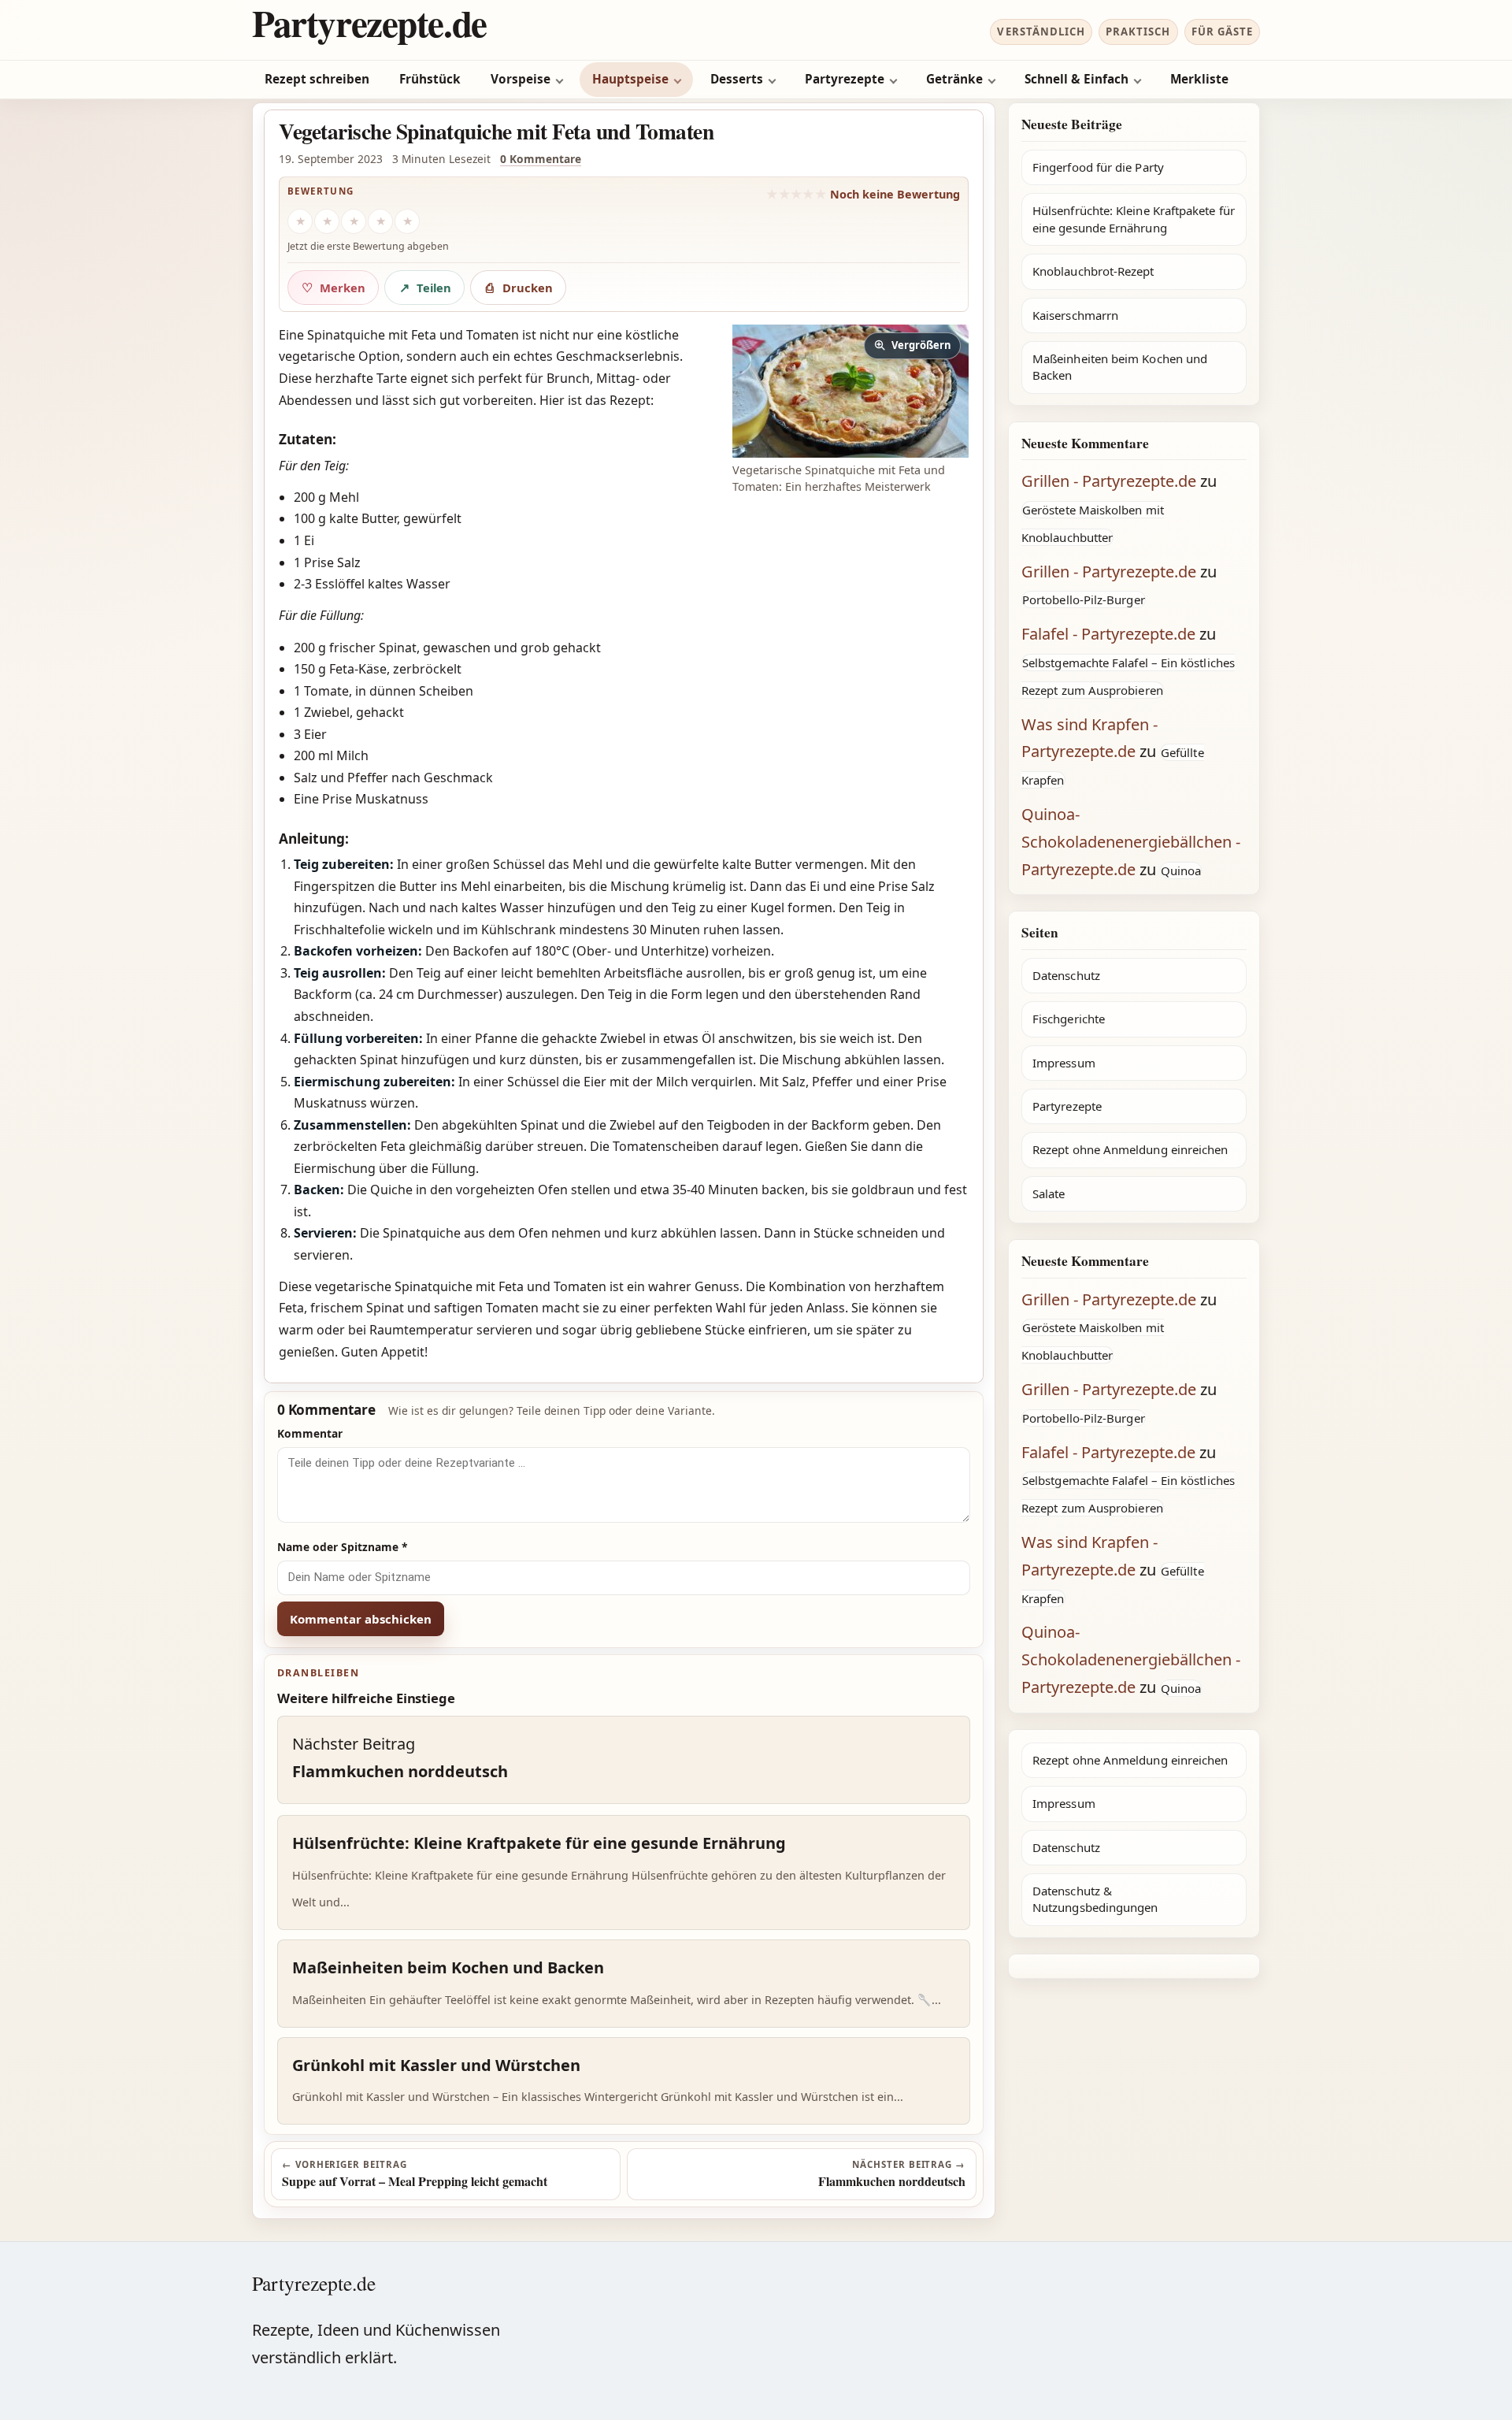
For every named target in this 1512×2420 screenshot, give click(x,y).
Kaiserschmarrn (1075, 315)
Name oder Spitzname (343, 1547)
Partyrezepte (845, 79)
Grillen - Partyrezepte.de (1109, 481)
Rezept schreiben (317, 79)
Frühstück (430, 79)
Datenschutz (1066, 975)
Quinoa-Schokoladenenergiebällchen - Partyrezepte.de (1131, 842)
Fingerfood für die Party (1098, 167)
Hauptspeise (630, 79)
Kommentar (310, 1433)
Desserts (737, 79)
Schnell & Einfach (1077, 79)
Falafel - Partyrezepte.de (1108, 634)
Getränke (954, 79)
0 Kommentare (541, 159)
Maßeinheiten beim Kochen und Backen (1120, 367)
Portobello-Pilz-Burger (1084, 599)
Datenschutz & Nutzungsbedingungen (1095, 1899)
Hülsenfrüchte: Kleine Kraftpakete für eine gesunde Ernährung (1134, 219)
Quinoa (1181, 870)
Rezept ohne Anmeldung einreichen (1130, 1149)
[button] (850, 391)
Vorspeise (521, 79)
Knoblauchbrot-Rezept (1093, 271)
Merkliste (1199, 79)
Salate (1049, 1193)
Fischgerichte (1069, 1019)
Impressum (1064, 1063)
